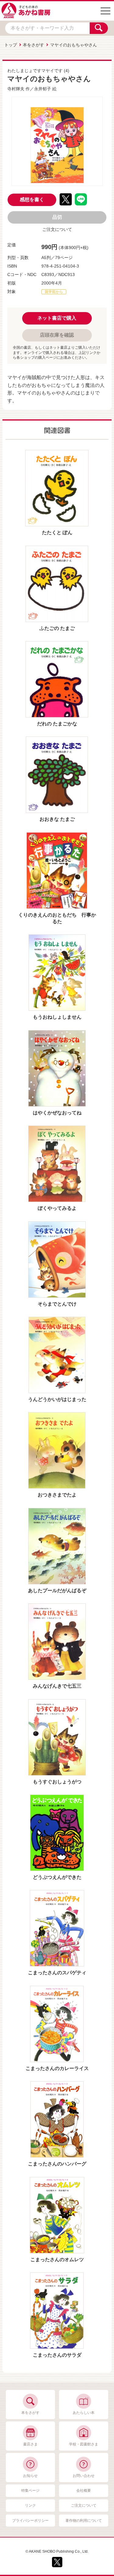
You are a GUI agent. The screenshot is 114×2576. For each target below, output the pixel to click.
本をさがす (33, 45)
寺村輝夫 (16, 89)
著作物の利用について (84, 2521)
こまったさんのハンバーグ (57, 2164)
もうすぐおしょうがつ (57, 1782)
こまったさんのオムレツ (57, 2260)
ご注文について (57, 229)
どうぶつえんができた (57, 1877)
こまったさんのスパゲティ (57, 1973)
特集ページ (30, 2491)
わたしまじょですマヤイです (35, 71)
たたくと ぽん (57, 533)
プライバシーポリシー (30, 2521)
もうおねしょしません (57, 1017)
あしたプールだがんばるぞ (57, 1591)
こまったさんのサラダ (57, 2355)
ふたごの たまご (57, 628)
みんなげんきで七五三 (57, 1686)
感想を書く (32, 200)
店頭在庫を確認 (57, 335)
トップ (11, 45)
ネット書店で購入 (57, 318)
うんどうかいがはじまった (57, 1399)
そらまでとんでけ (57, 1304)
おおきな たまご (57, 819)
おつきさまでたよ (57, 1495)
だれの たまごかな (57, 724)
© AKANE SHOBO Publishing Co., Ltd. (57, 2551)
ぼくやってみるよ (57, 1208)
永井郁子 (43, 89)
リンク (30, 2505)
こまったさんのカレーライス (57, 2068)
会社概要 (84, 2491)
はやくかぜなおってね (57, 1113)
